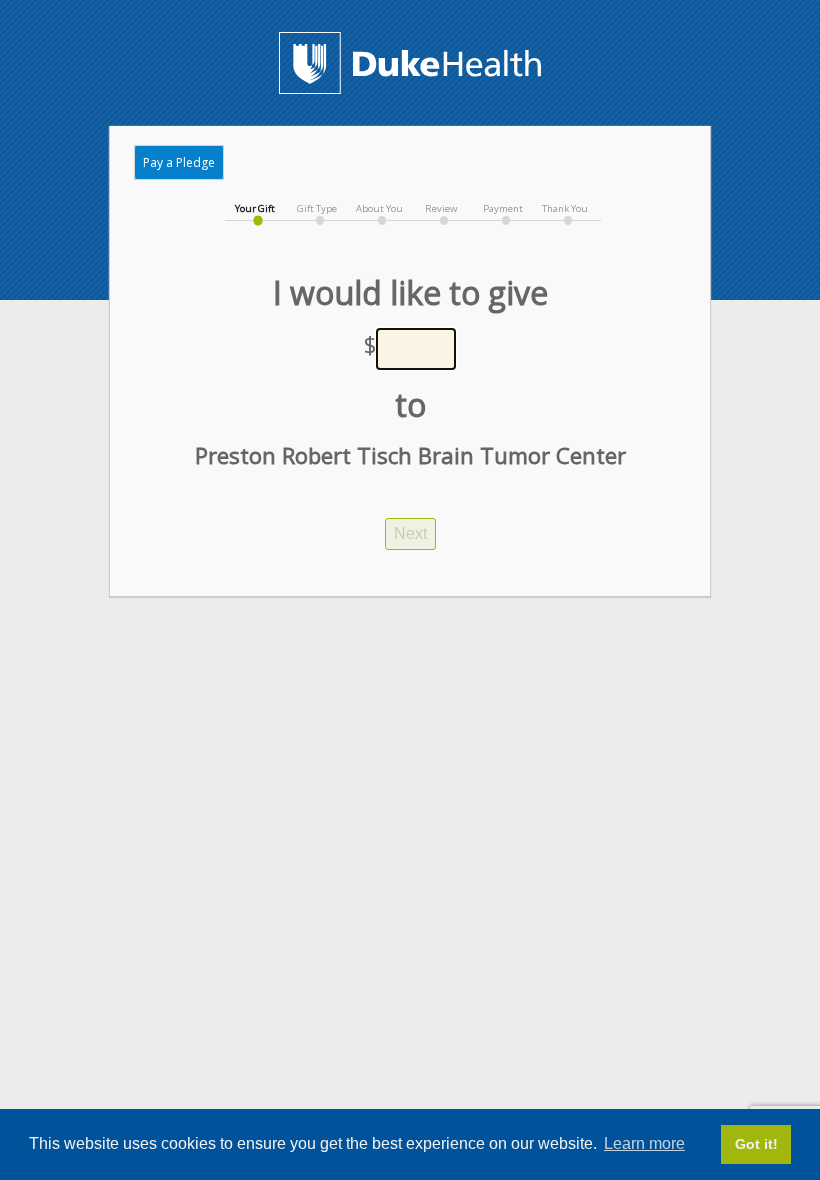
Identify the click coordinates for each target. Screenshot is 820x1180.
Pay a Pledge (179, 162)
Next (410, 533)
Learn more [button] (644, 1143)
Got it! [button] (756, 1144)
